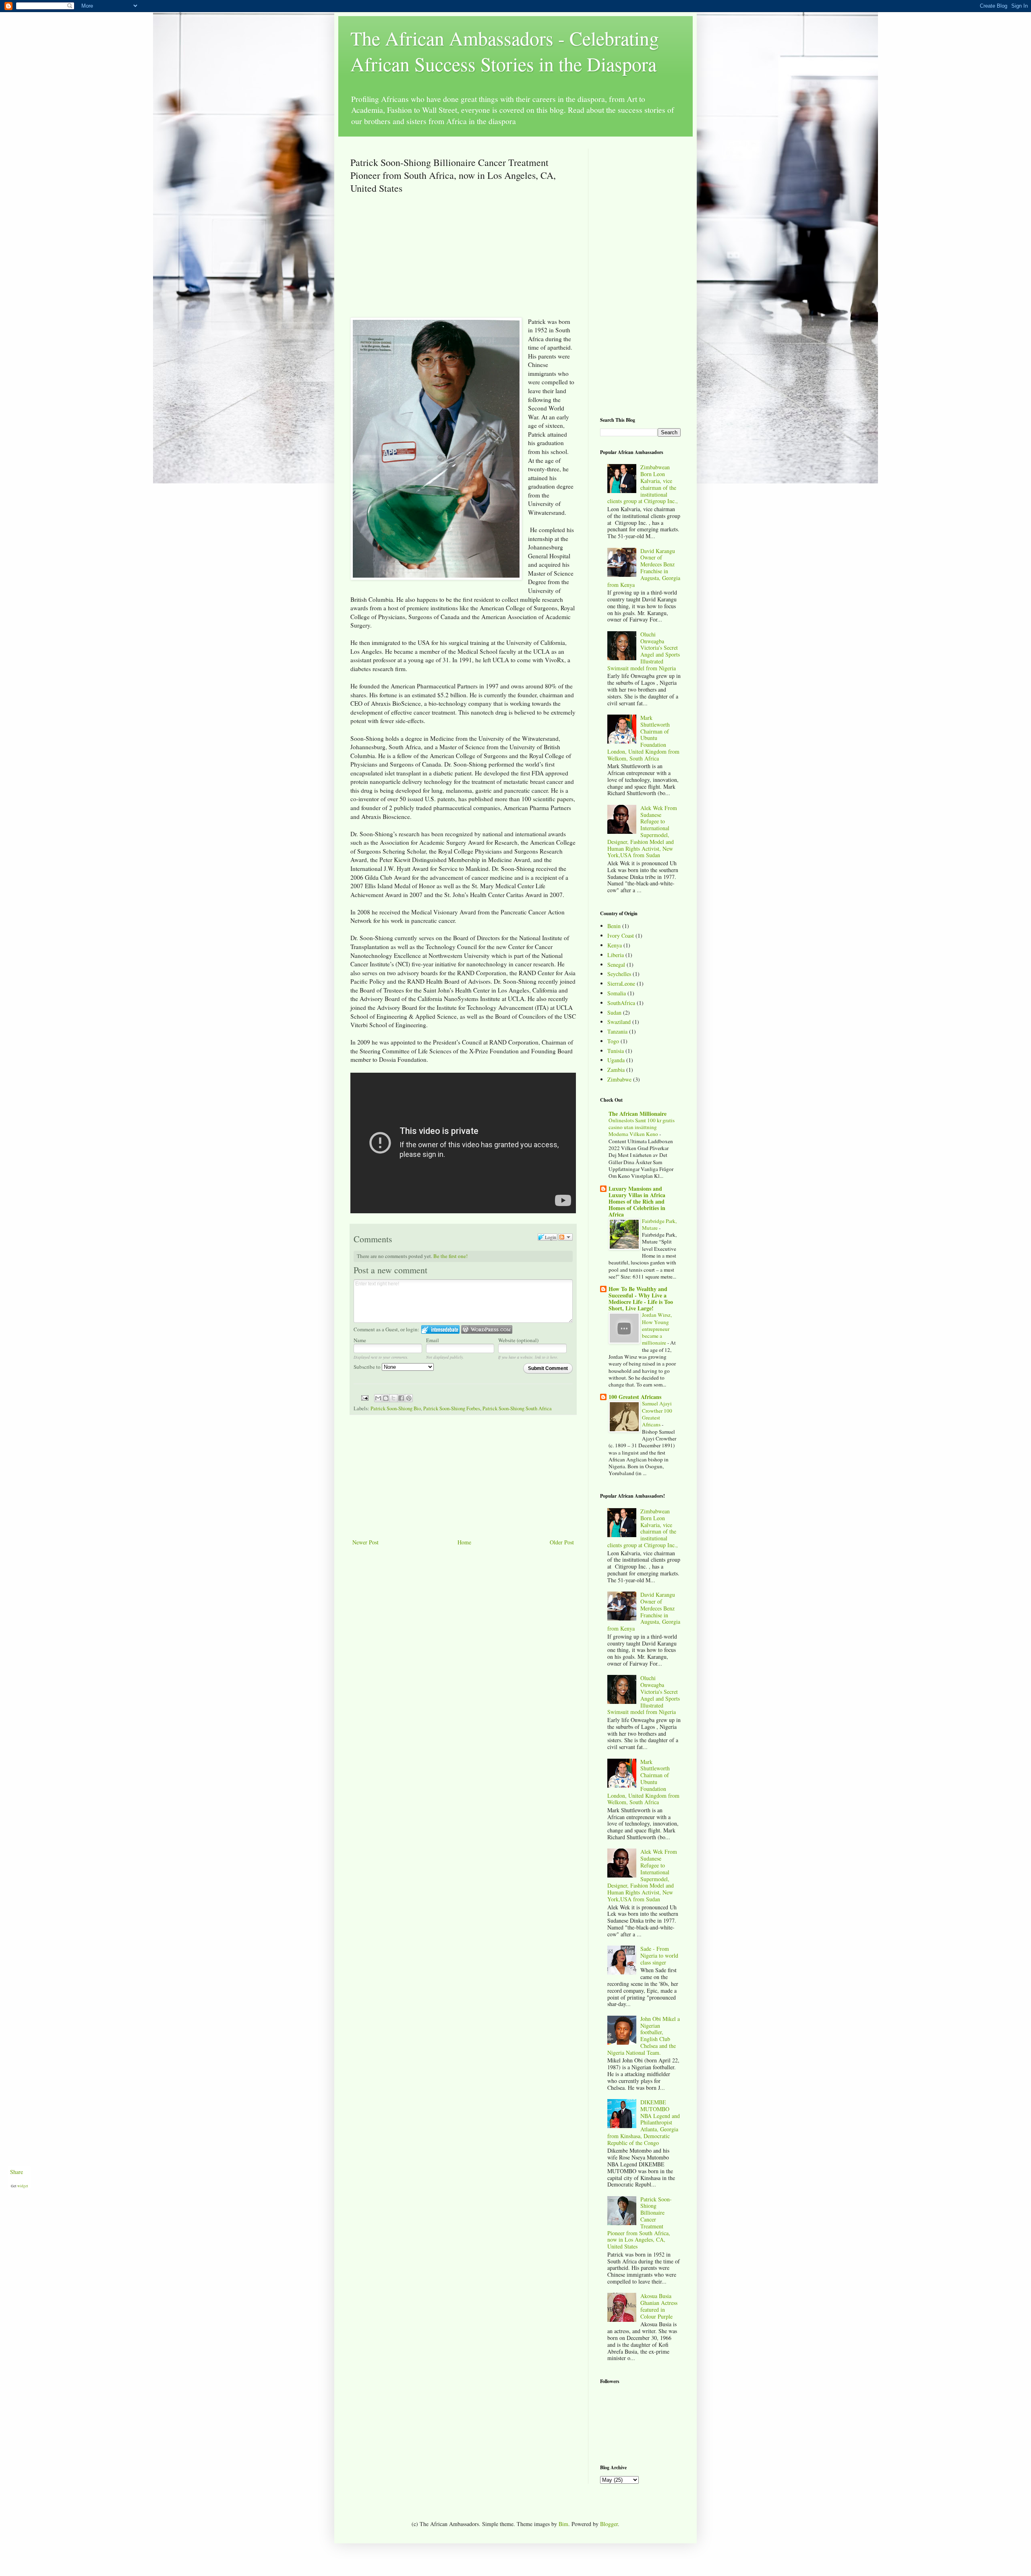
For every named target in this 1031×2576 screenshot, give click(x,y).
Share (17, 2172)
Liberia (616, 955)
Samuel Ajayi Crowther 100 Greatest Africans (657, 1414)
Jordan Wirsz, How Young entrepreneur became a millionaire (657, 1329)
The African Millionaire (638, 1114)
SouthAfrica (621, 1003)
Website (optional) (518, 1340)
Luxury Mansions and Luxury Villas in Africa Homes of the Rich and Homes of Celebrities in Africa (637, 1201)
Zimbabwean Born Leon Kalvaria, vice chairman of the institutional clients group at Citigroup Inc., (643, 484)
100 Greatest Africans (635, 1397)
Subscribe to (368, 1367)
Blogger (609, 2524)
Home (464, 1542)
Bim (563, 2524)
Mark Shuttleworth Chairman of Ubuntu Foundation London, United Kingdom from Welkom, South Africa (643, 738)
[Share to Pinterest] (409, 1398)
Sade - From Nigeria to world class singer (659, 1955)
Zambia (616, 1070)
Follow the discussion (565, 1237)
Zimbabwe (619, 1079)
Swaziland (619, 1022)
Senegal (616, 965)
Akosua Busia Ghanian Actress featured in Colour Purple (659, 2306)
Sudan (614, 1012)
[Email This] (378, 1398)
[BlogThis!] (386, 1398)
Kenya (615, 945)
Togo (613, 1041)
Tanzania (617, 1031)
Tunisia (616, 1051)
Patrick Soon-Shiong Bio (396, 1408)
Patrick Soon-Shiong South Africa (517, 1408)
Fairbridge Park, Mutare (659, 1224)
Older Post (562, 1542)
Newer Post (365, 1542)
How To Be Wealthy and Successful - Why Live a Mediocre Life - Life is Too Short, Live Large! (641, 1298)
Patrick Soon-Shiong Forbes (452, 1408)
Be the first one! (450, 1256)
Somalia (617, 993)
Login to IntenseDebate (440, 1329)
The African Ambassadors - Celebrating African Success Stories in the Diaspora (505, 51)
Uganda (616, 1060)
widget (23, 2186)
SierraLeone (621, 983)
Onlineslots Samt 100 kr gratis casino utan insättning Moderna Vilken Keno (642, 1127)
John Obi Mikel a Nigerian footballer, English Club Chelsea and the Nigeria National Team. (644, 2036)
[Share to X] (393, 1398)
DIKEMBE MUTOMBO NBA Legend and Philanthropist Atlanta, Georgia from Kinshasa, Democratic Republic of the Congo (644, 2122)
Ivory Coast (621, 936)
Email (433, 1340)
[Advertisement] (418, 259)
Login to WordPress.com (487, 1329)
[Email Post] (364, 1398)
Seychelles (619, 974)
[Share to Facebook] (401, 1398)
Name (360, 1340)
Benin (614, 926)
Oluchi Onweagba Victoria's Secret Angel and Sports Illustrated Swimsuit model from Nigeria (644, 651)
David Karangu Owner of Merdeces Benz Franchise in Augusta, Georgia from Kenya (644, 568)
